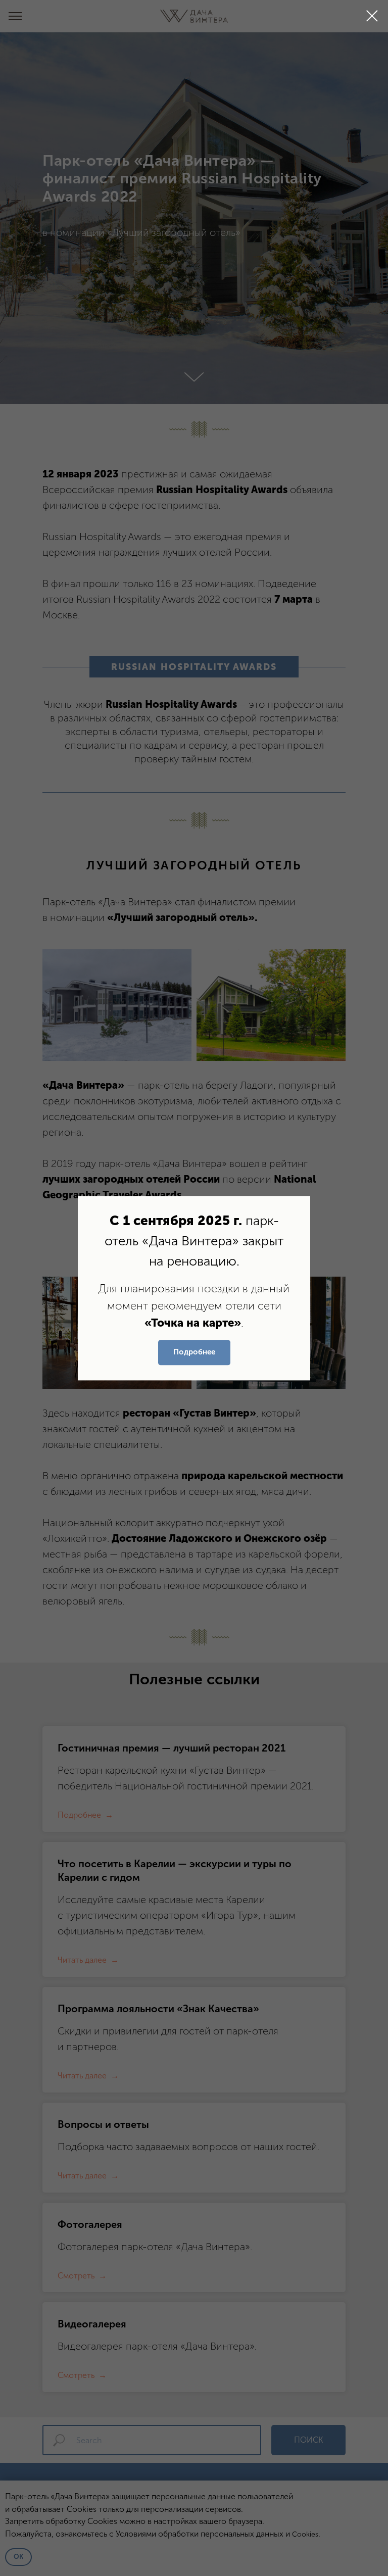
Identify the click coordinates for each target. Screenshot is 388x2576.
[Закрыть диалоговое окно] (372, 16)
